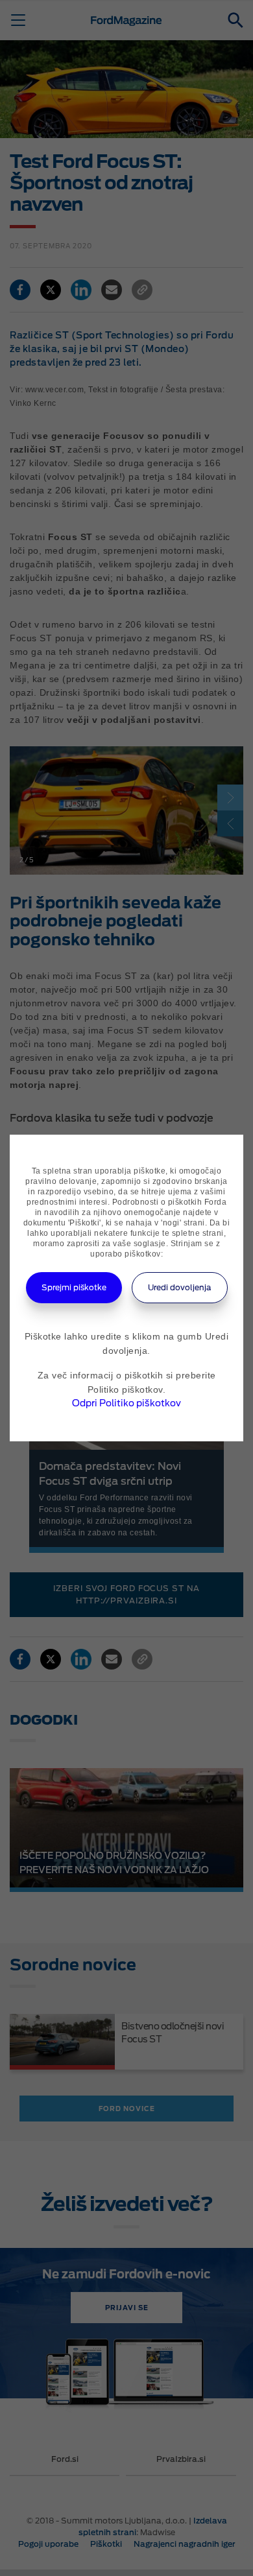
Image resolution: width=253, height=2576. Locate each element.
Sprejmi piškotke (74, 1287)
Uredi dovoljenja (180, 1287)
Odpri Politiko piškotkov (126, 1403)
